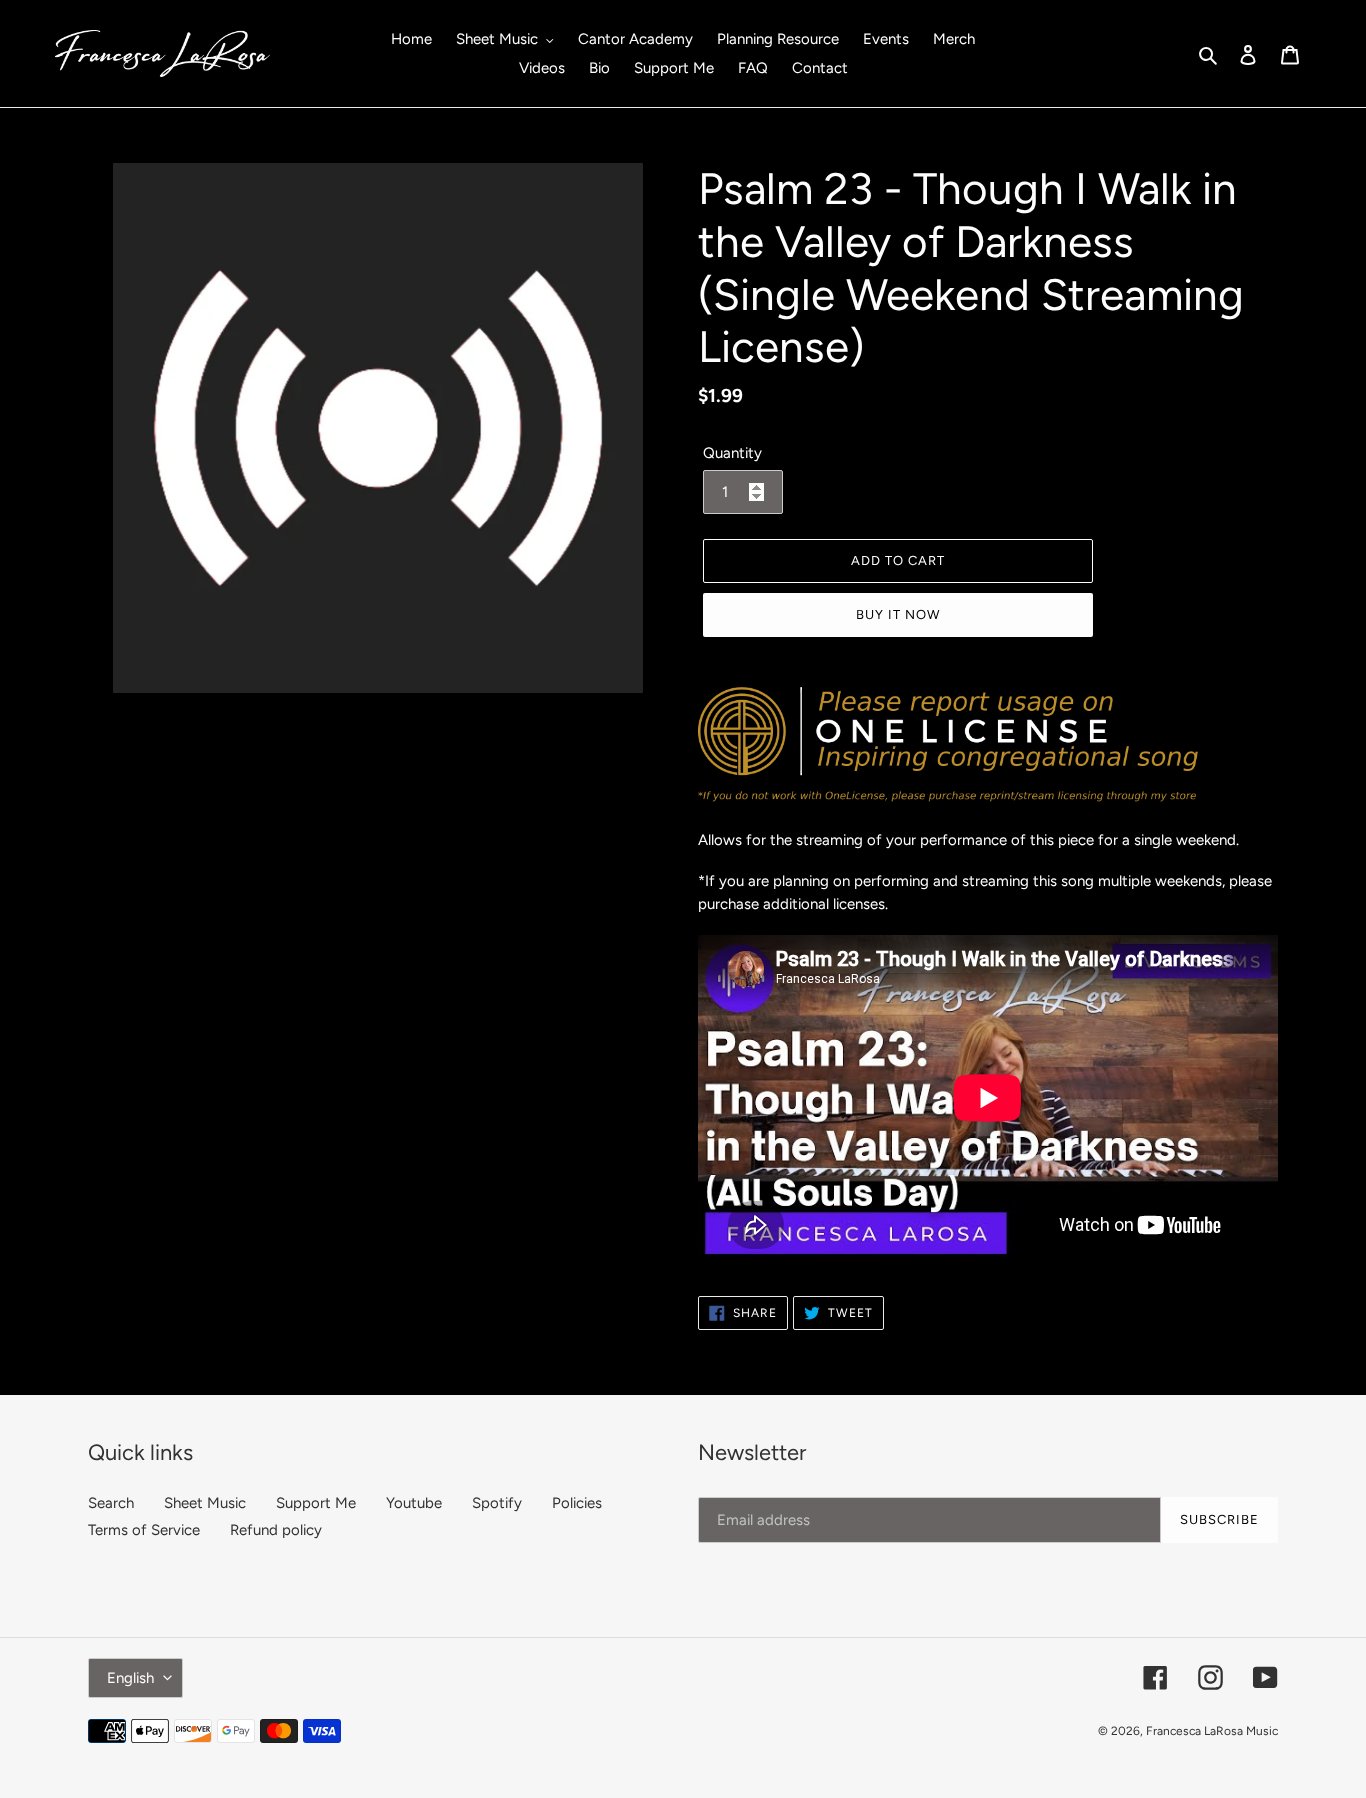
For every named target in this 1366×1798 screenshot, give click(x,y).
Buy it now (898, 614)
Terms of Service (144, 1530)
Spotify (497, 1503)
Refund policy (276, 1530)
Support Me (316, 1503)
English (130, 1678)
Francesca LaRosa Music (1212, 1731)
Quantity (732, 453)
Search (111, 1503)
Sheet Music (205, 1503)
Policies (577, 1503)
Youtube (414, 1503)
